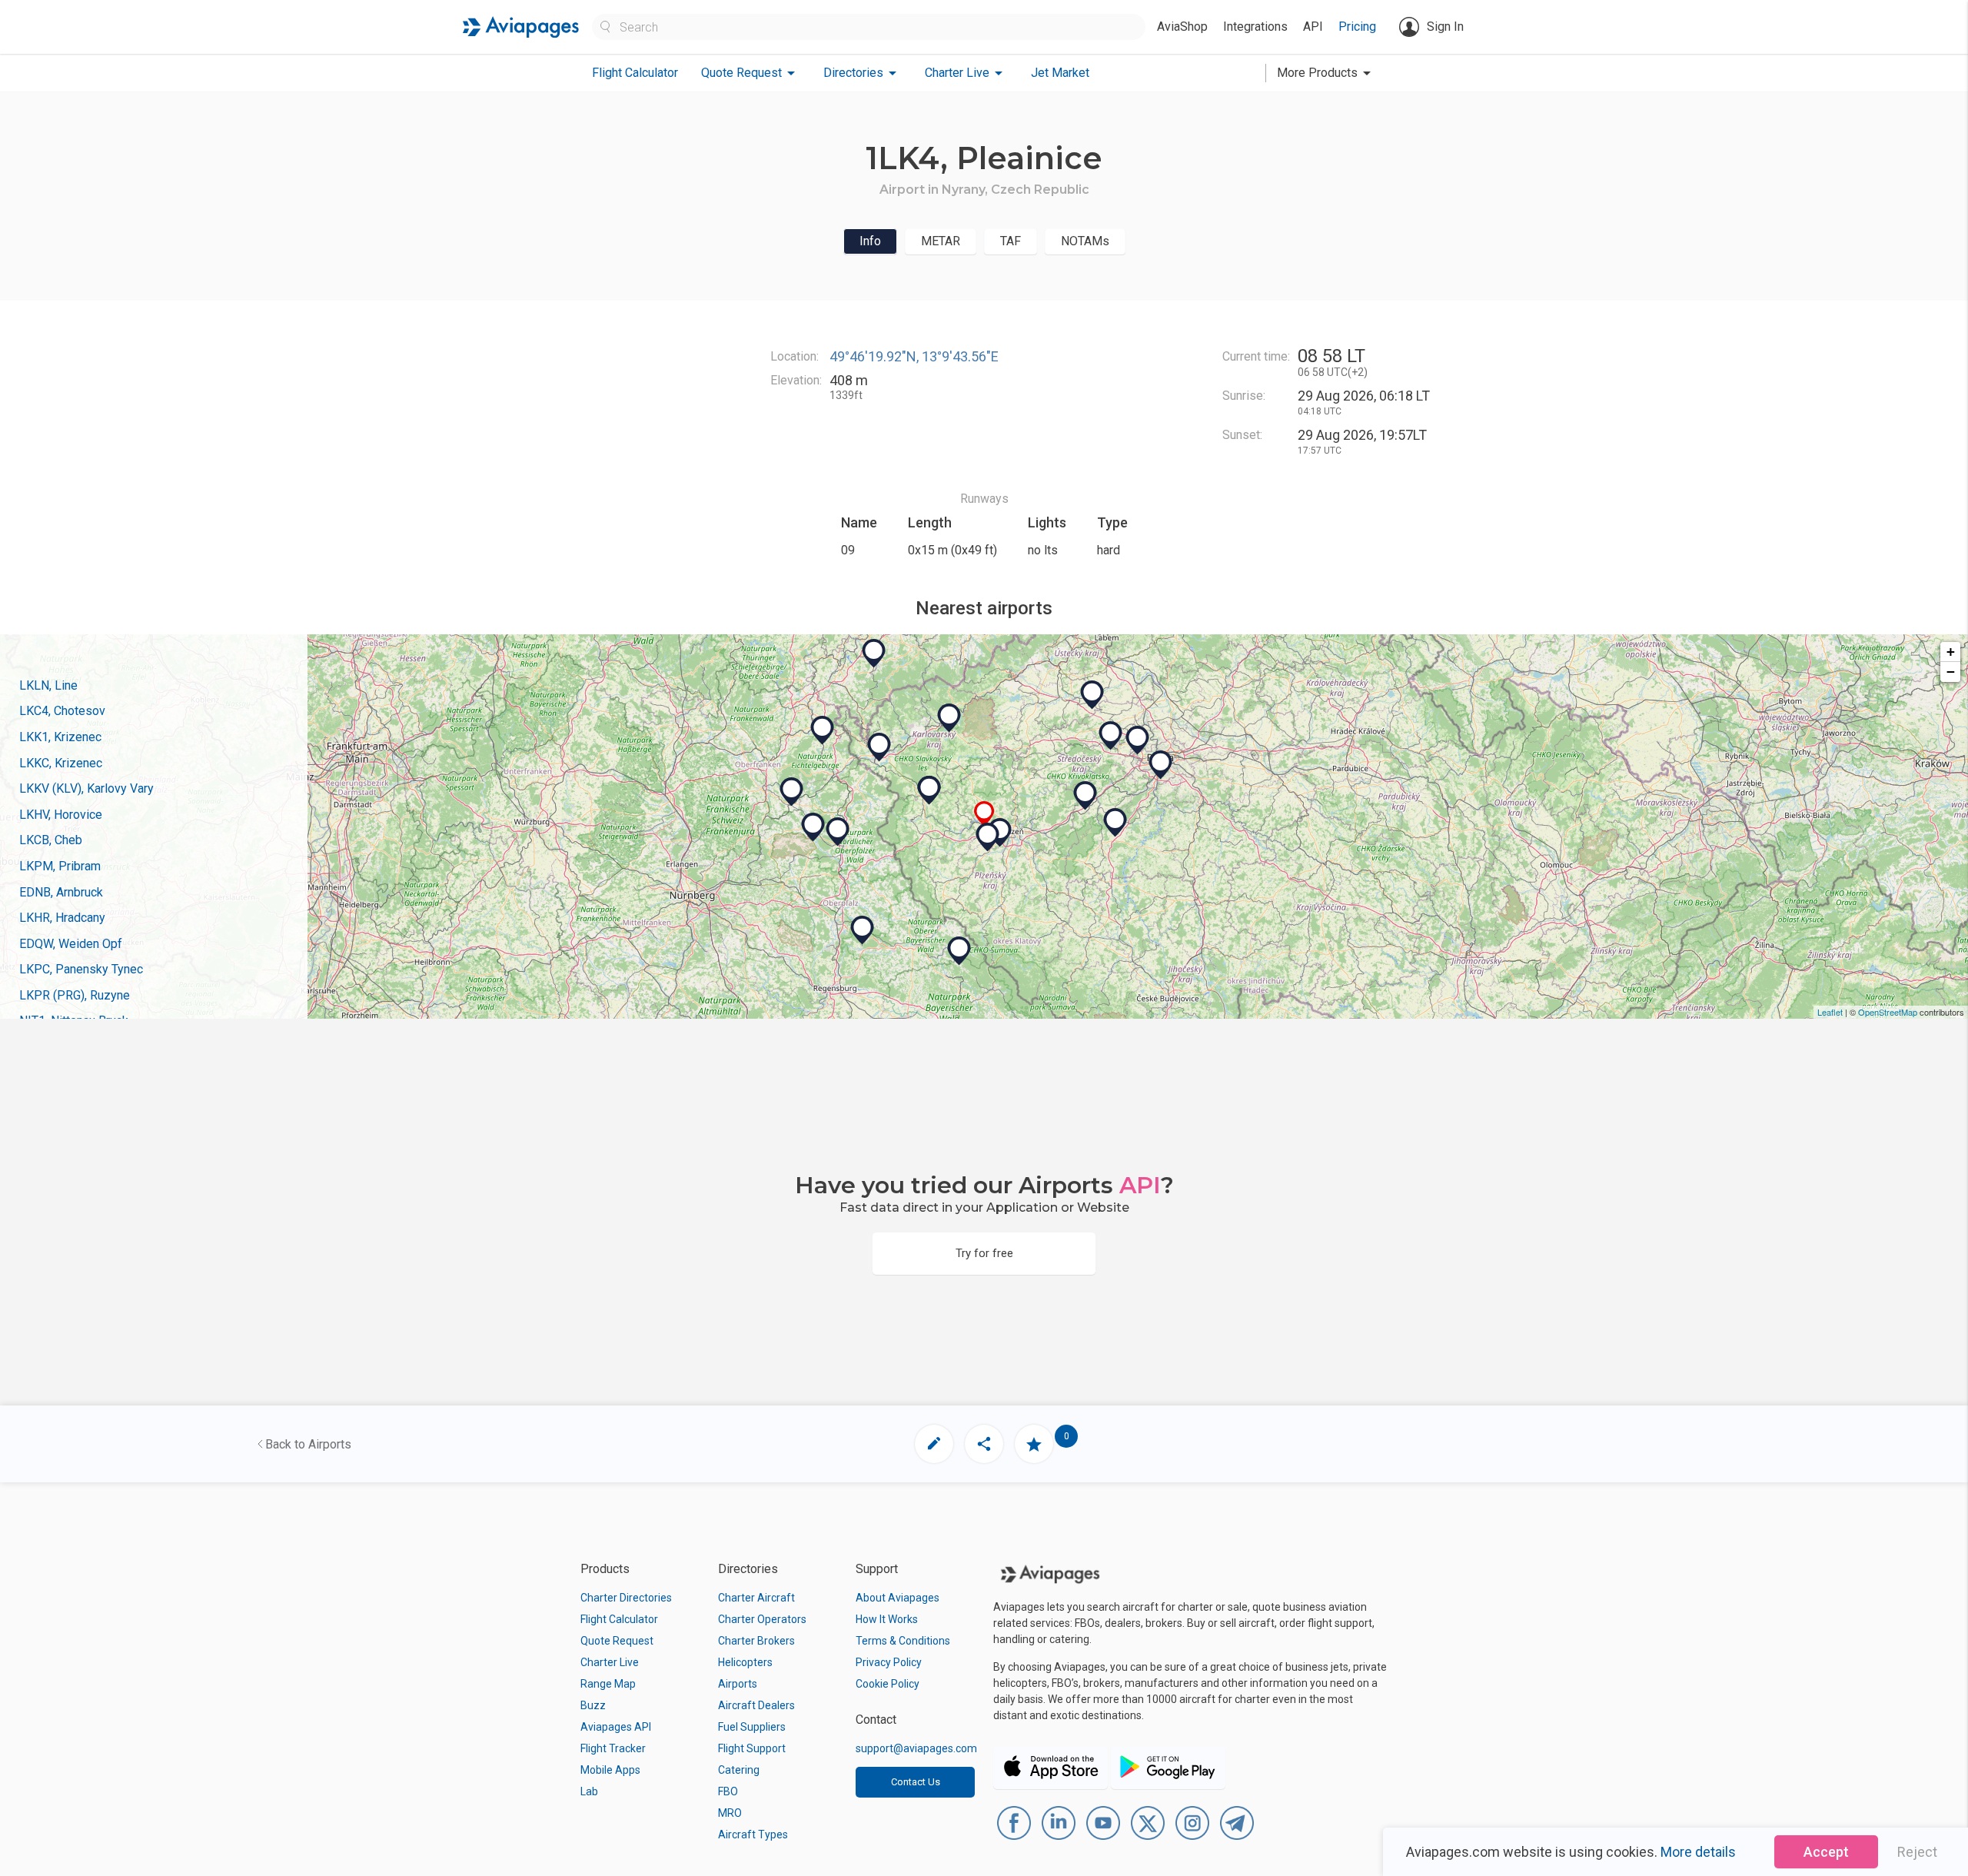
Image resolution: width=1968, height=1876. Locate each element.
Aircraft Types (753, 1834)
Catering (739, 1770)
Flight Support (752, 1748)
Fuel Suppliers (752, 1727)
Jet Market (1060, 73)
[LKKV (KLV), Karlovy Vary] (949, 718)
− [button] (1951, 672)
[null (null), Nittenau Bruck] (863, 930)
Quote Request (617, 1641)
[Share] (984, 1444)
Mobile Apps (610, 1770)
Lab (589, 1791)
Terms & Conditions (903, 1641)
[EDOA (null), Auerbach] (874, 654)
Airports (738, 1684)
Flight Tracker (613, 1748)
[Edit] (934, 1444)
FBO (728, 1791)
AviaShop (1182, 27)
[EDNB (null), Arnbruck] (959, 951)
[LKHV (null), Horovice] (1085, 796)
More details (1698, 1852)
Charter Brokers (756, 1641)
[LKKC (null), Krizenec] (929, 790)
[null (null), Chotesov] (988, 837)
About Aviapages (898, 1598)
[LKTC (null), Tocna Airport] (1161, 765)
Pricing (1357, 27)
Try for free (984, 1253)
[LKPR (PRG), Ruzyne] (1138, 740)
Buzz (593, 1705)
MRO (730, 1813)
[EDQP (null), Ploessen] (792, 792)
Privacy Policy (889, 1662)
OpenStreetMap (1888, 1012)
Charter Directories (626, 1598)
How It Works (887, 1619)
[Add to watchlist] (1034, 1444)
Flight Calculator (635, 73)
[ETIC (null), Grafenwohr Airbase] (813, 827)
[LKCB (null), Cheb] (879, 747)
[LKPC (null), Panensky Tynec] (1092, 695)
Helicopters (745, 1662)
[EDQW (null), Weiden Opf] (838, 832)
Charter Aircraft (756, 1598)
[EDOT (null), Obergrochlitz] (823, 730)
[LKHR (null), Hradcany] (1111, 736)
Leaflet (1830, 1012)
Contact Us (916, 1782)
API (1313, 27)
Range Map (608, 1684)
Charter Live (610, 1662)
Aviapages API (616, 1727)
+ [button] (1951, 652)
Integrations (1255, 27)
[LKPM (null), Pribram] (1115, 823)
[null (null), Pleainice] (984, 814)
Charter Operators (762, 1619)
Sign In (1445, 27)
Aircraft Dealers (756, 1705)
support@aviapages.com (916, 1748)
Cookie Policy (888, 1684)
